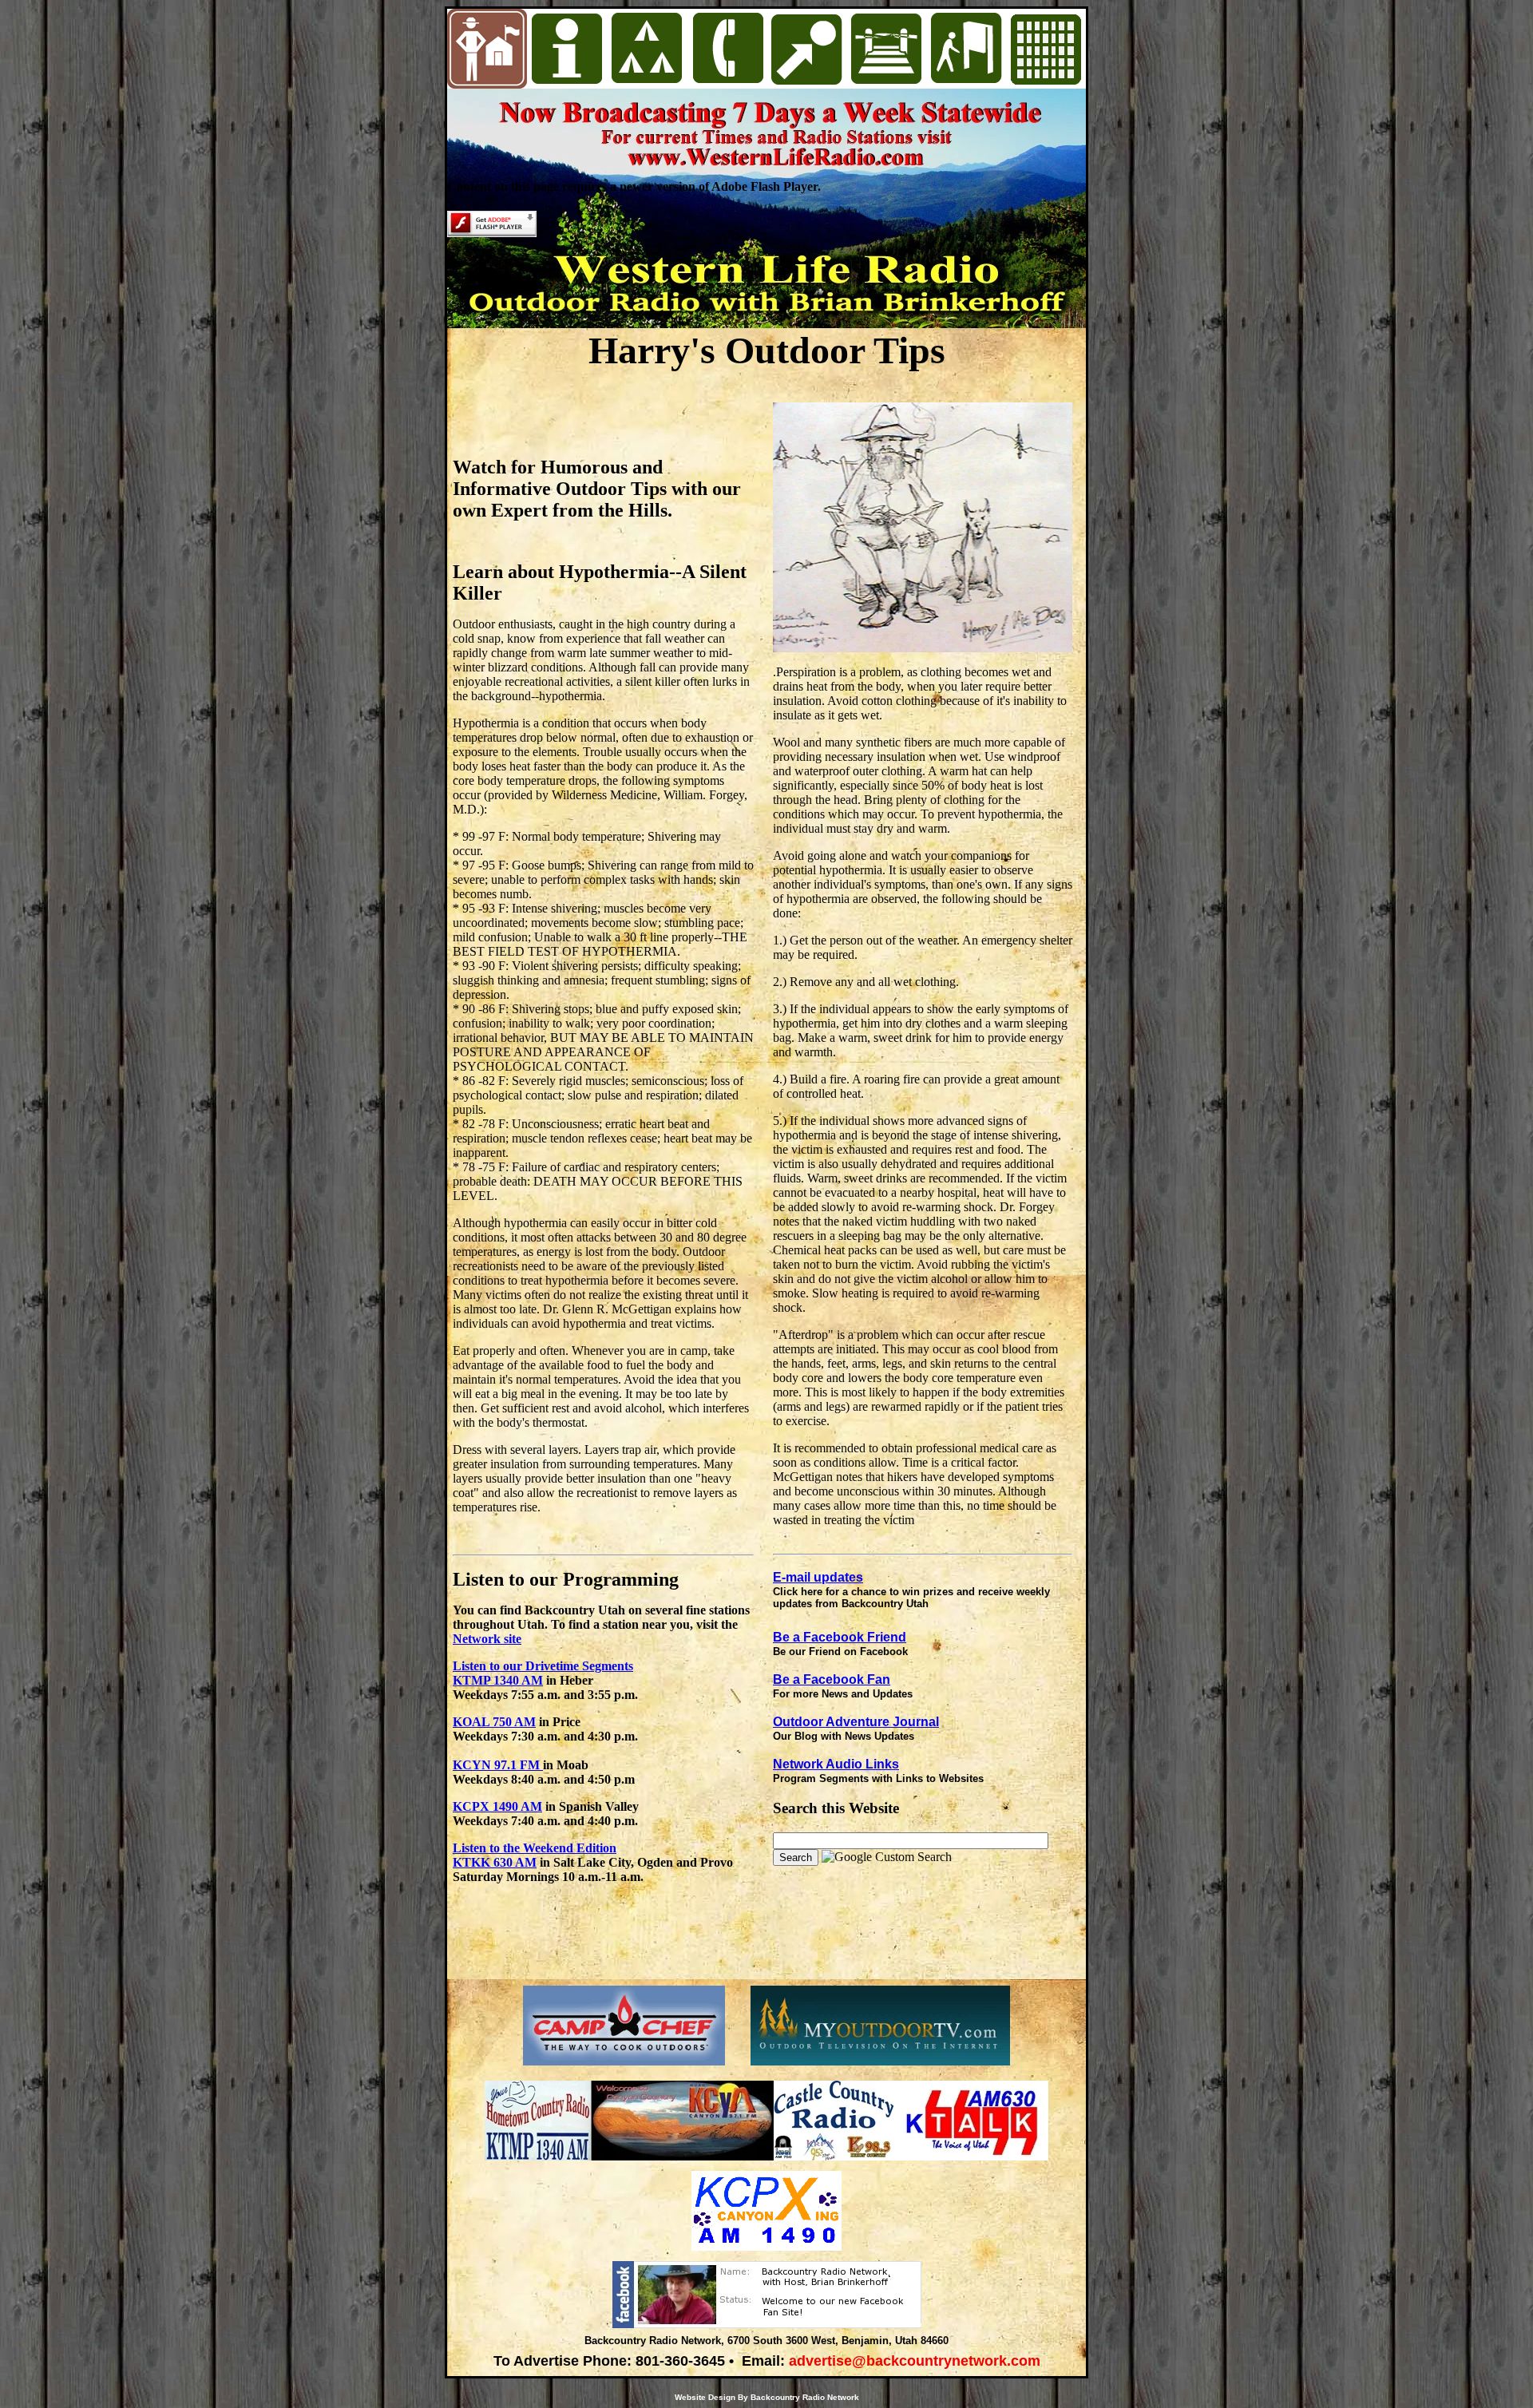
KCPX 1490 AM (497, 1806)
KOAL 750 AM (494, 1722)
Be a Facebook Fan (832, 1679)
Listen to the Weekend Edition (535, 1848)
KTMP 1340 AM (498, 1680)
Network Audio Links (836, 1764)
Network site (487, 1639)
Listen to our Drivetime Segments (543, 1666)
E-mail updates (818, 1577)
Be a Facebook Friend (840, 1637)
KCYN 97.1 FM (498, 1765)
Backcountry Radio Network (805, 2397)
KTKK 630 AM (495, 1862)
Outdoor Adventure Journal (856, 1722)
